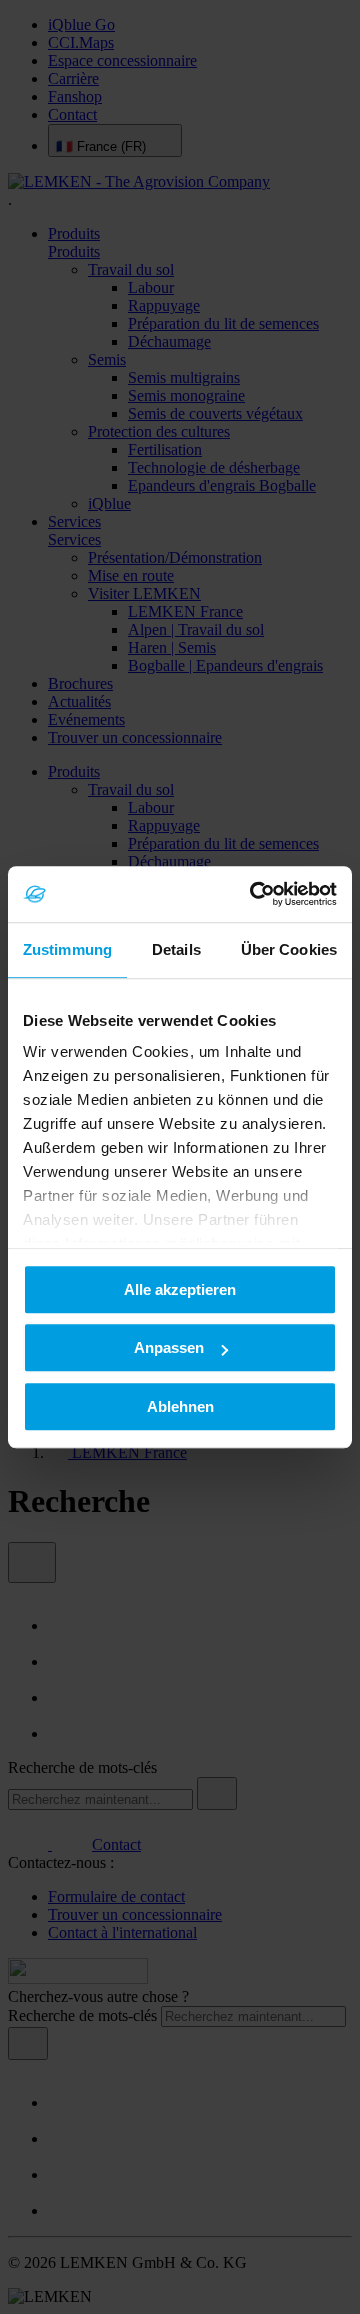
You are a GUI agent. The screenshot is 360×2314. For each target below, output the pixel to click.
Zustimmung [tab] (67, 949)
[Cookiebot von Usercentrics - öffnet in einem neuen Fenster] (254, 894)
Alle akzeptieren (180, 1289)
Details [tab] (176, 949)
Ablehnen (180, 1406)
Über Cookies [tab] (289, 949)
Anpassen (169, 1347)
